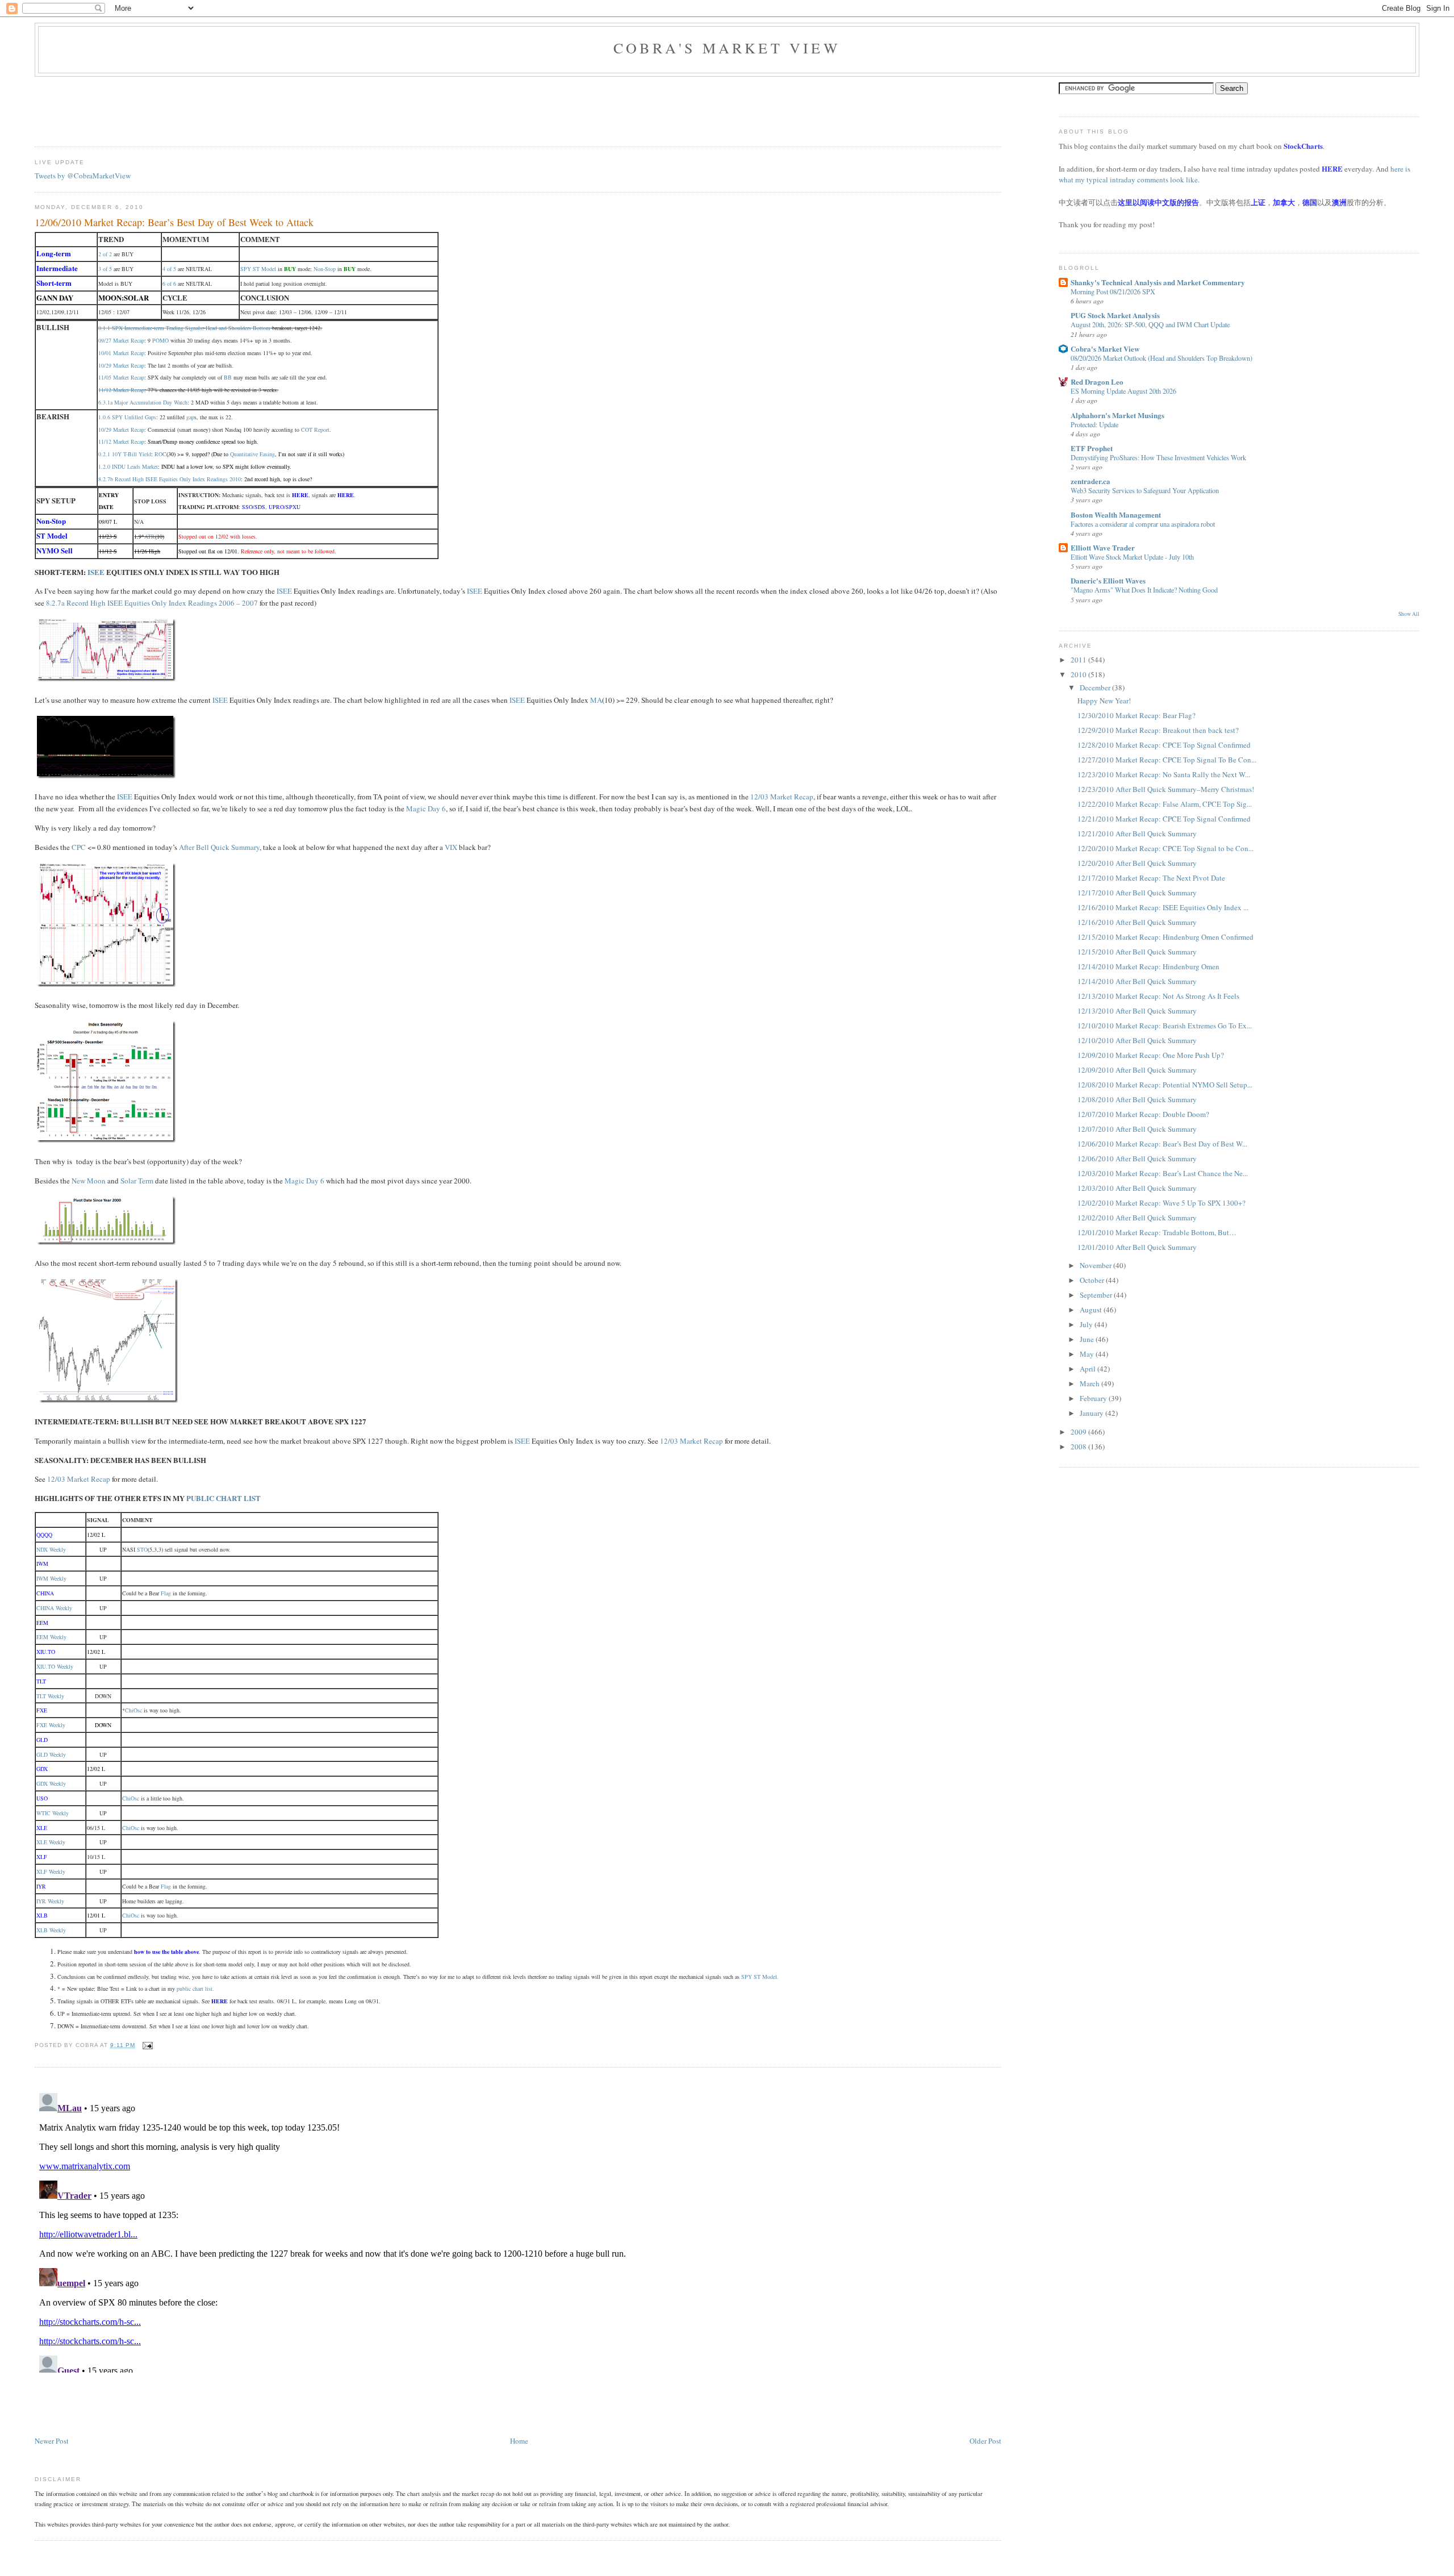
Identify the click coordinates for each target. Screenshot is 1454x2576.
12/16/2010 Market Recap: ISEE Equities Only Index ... (1163, 907)
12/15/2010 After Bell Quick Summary (1137, 952)
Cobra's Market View (727, 48)
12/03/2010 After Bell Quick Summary (1137, 1188)
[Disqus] (518, 2231)
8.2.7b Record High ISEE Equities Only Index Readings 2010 (170, 479)
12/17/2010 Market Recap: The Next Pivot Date (1151, 878)
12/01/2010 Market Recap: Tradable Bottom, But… (1157, 1232)
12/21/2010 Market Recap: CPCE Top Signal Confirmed (1164, 819)
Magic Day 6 (426, 808)
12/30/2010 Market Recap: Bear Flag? (1137, 715)
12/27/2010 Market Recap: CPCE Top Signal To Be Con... (1167, 760)
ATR (150, 536)
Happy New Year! (1104, 701)
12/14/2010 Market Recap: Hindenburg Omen (1148, 966)
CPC (79, 847)
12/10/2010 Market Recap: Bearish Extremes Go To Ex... (1165, 1026)
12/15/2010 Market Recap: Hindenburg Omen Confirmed (1165, 937)
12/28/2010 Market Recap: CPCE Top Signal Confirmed (1164, 745)
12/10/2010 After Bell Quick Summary (1137, 1040)
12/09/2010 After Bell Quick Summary (1137, 1070)
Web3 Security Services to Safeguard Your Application (1145, 490)
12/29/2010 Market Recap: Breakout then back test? (1158, 730)
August (1092, 1310)
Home (519, 2441)
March (1090, 1383)
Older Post (985, 2441)
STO (142, 1549)
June (1088, 1339)
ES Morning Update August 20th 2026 (1123, 391)
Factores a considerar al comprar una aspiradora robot (1143, 524)
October (1093, 1280)
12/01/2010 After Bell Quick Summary (1137, 1247)
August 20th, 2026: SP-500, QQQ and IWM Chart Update (1150, 324)
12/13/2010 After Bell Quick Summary (1137, 1011)
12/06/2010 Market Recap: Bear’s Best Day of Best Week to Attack (174, 222)
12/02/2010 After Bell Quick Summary (1137, 1218)
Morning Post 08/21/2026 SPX (1113, 291)
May (1088, 1354)
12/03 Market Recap (782, 797)
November (1096, 1265)
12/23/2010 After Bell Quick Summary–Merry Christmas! (1166, 789)
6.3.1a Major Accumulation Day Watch (143, 402)
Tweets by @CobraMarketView (83, 176)
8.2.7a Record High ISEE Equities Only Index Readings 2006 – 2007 (152, 603)
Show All (1409, 614)
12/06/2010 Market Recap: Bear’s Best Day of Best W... (1162, 1144)
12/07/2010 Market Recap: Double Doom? (1143, 1114)
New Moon (89, 1181)
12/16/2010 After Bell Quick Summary (1137, 922)
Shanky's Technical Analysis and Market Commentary (1158, 282)
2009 (1079, 1432)
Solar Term (137, 1181)
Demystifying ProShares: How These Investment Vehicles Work (1158, 457)
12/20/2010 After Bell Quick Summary (1137, 863)
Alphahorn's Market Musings (1117, 415)
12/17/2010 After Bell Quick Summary (1137, 893)
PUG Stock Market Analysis (1115, 315)
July (1087, 1324)
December (1096, 687)
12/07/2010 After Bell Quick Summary (1137, 1129)
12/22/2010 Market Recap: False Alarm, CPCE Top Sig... (1165, 804)
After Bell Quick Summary (219, 847)
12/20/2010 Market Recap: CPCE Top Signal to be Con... (1165, 848)
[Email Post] (146, 2045)
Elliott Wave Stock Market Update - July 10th (1132, 557)
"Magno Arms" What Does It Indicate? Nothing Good (1144, 590)
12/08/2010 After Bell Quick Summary (1137, 1099)
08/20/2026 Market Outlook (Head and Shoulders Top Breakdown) (1161, 358)
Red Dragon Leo (1097, 382)
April (1089, 1369)
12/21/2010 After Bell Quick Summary (1137, 833)
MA (596, 700)
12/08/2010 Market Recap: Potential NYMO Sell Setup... (1165, 1085)
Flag (166, 1593)
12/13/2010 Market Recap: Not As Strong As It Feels (1158, 996)
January (1092, 1413)
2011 (1079, 660)
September (1097, 1295)
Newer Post (52, 2441)
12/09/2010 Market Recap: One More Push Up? (1151, 1055)
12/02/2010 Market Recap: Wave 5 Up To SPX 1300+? (1161, 1203)
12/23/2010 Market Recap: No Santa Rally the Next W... (1164, 774)
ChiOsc (133, 1710)
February (1094, 1398)
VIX (451, 847)
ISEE (96, 572)
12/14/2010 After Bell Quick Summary (1137, 981)
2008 (1079, 1447)
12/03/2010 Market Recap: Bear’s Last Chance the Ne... (1163, 1173)
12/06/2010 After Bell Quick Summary (1137, 1158)
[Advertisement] (241, 108)
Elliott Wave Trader (1103, 547)
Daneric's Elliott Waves (1108, 580)
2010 (1079, 674)
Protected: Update (1094, 424)
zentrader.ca (1090, 481)
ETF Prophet (1092, 448)
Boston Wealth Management (1116, 514)
